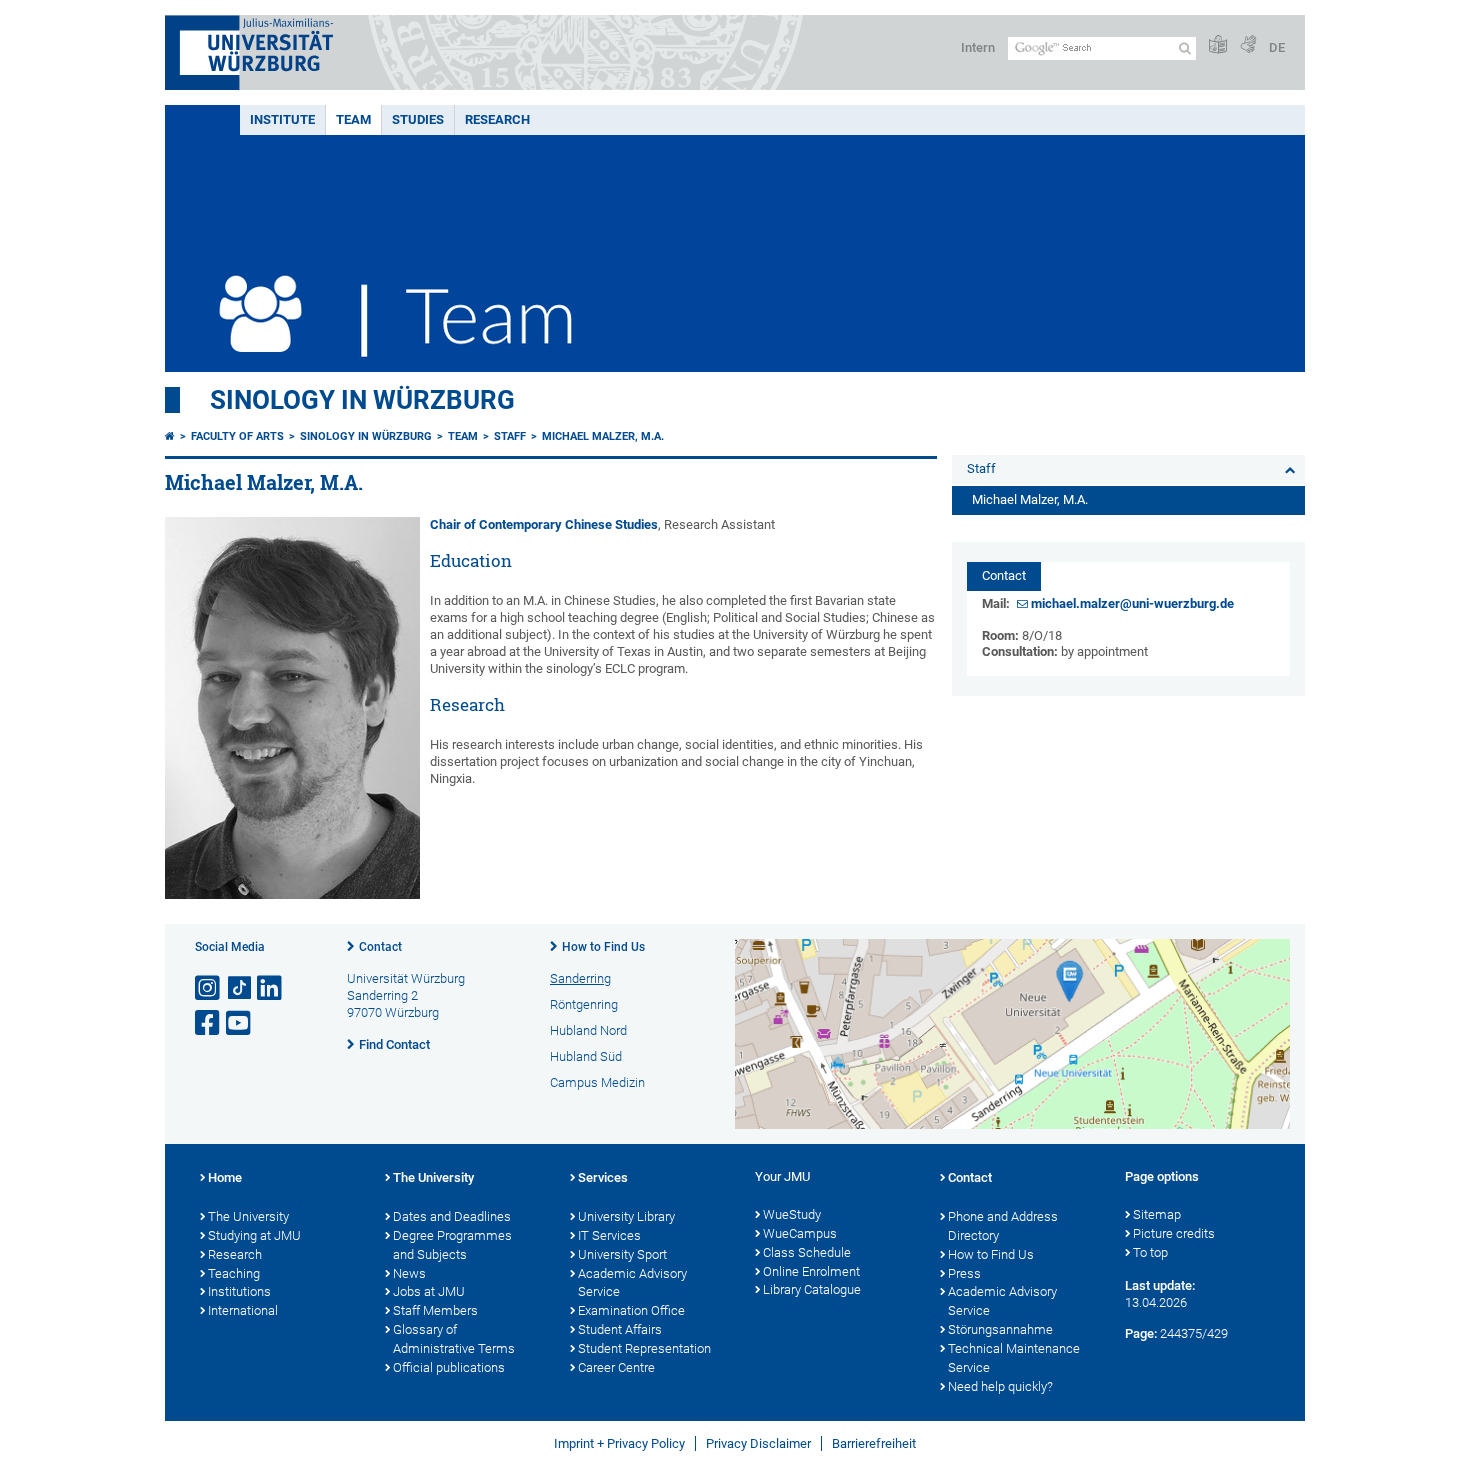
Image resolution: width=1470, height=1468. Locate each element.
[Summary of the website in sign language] (1248, 45)
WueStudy (792, 1214)
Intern (978, 47)
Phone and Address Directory (1003, 1226)
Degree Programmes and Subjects (452, 1245)
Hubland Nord (588, 1030)
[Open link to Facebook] (209, 1023)
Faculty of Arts (237, 436)
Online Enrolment (811, 1271)
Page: (1141, 1333)
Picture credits (1174, 1233)
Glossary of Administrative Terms (454, 1339)
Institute (282, 119)
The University (248, 1216)
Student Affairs (620, 1329)
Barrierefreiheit (874, 1443)
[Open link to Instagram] (209, 988)
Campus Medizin (597, 1082)
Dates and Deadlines (452, 1216)
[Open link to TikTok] (240, 988)
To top (1150, 1252)
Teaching (234, 1273)
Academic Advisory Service (632, 1283)
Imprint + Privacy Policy (619, 1443)
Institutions (239, 1291)
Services (603, 1177)
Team (353, 119)
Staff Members (435, 1310)
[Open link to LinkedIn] (271, 988)
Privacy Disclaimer (758, 1443)
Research (497, 119)
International (243, 1310)
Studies (418, 119)
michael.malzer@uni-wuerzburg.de (1132, 603)
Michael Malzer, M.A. (603, 436)
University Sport (622, 1254)
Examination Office (631, 1310)
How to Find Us (603, 947)
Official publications (449, 1367)
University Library (626, 1216)
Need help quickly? (1000, 1386)
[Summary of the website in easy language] (1218, 45)
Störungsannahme (1000, 1329)
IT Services (609, 1235)
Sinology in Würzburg (362, 400)
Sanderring (580, 978)
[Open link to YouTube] (240, 1023)
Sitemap (1157, 1214)
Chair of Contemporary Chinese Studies (544, 524)
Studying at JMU (254, 1235)
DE (1277, 47)
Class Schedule (807, 1252)
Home (225, 1177)
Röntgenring (584, 1004)
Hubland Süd (586, 1056)
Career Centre (616, 1367)
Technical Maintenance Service (1014, 1358)
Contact (380, 947)
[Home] (170, 436)
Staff (510, 436)
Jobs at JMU (429, 1291)
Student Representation (644, 1348)
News (409, 1273)
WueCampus (800, 1233)
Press (964, 1273)
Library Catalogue (812, 1289)
